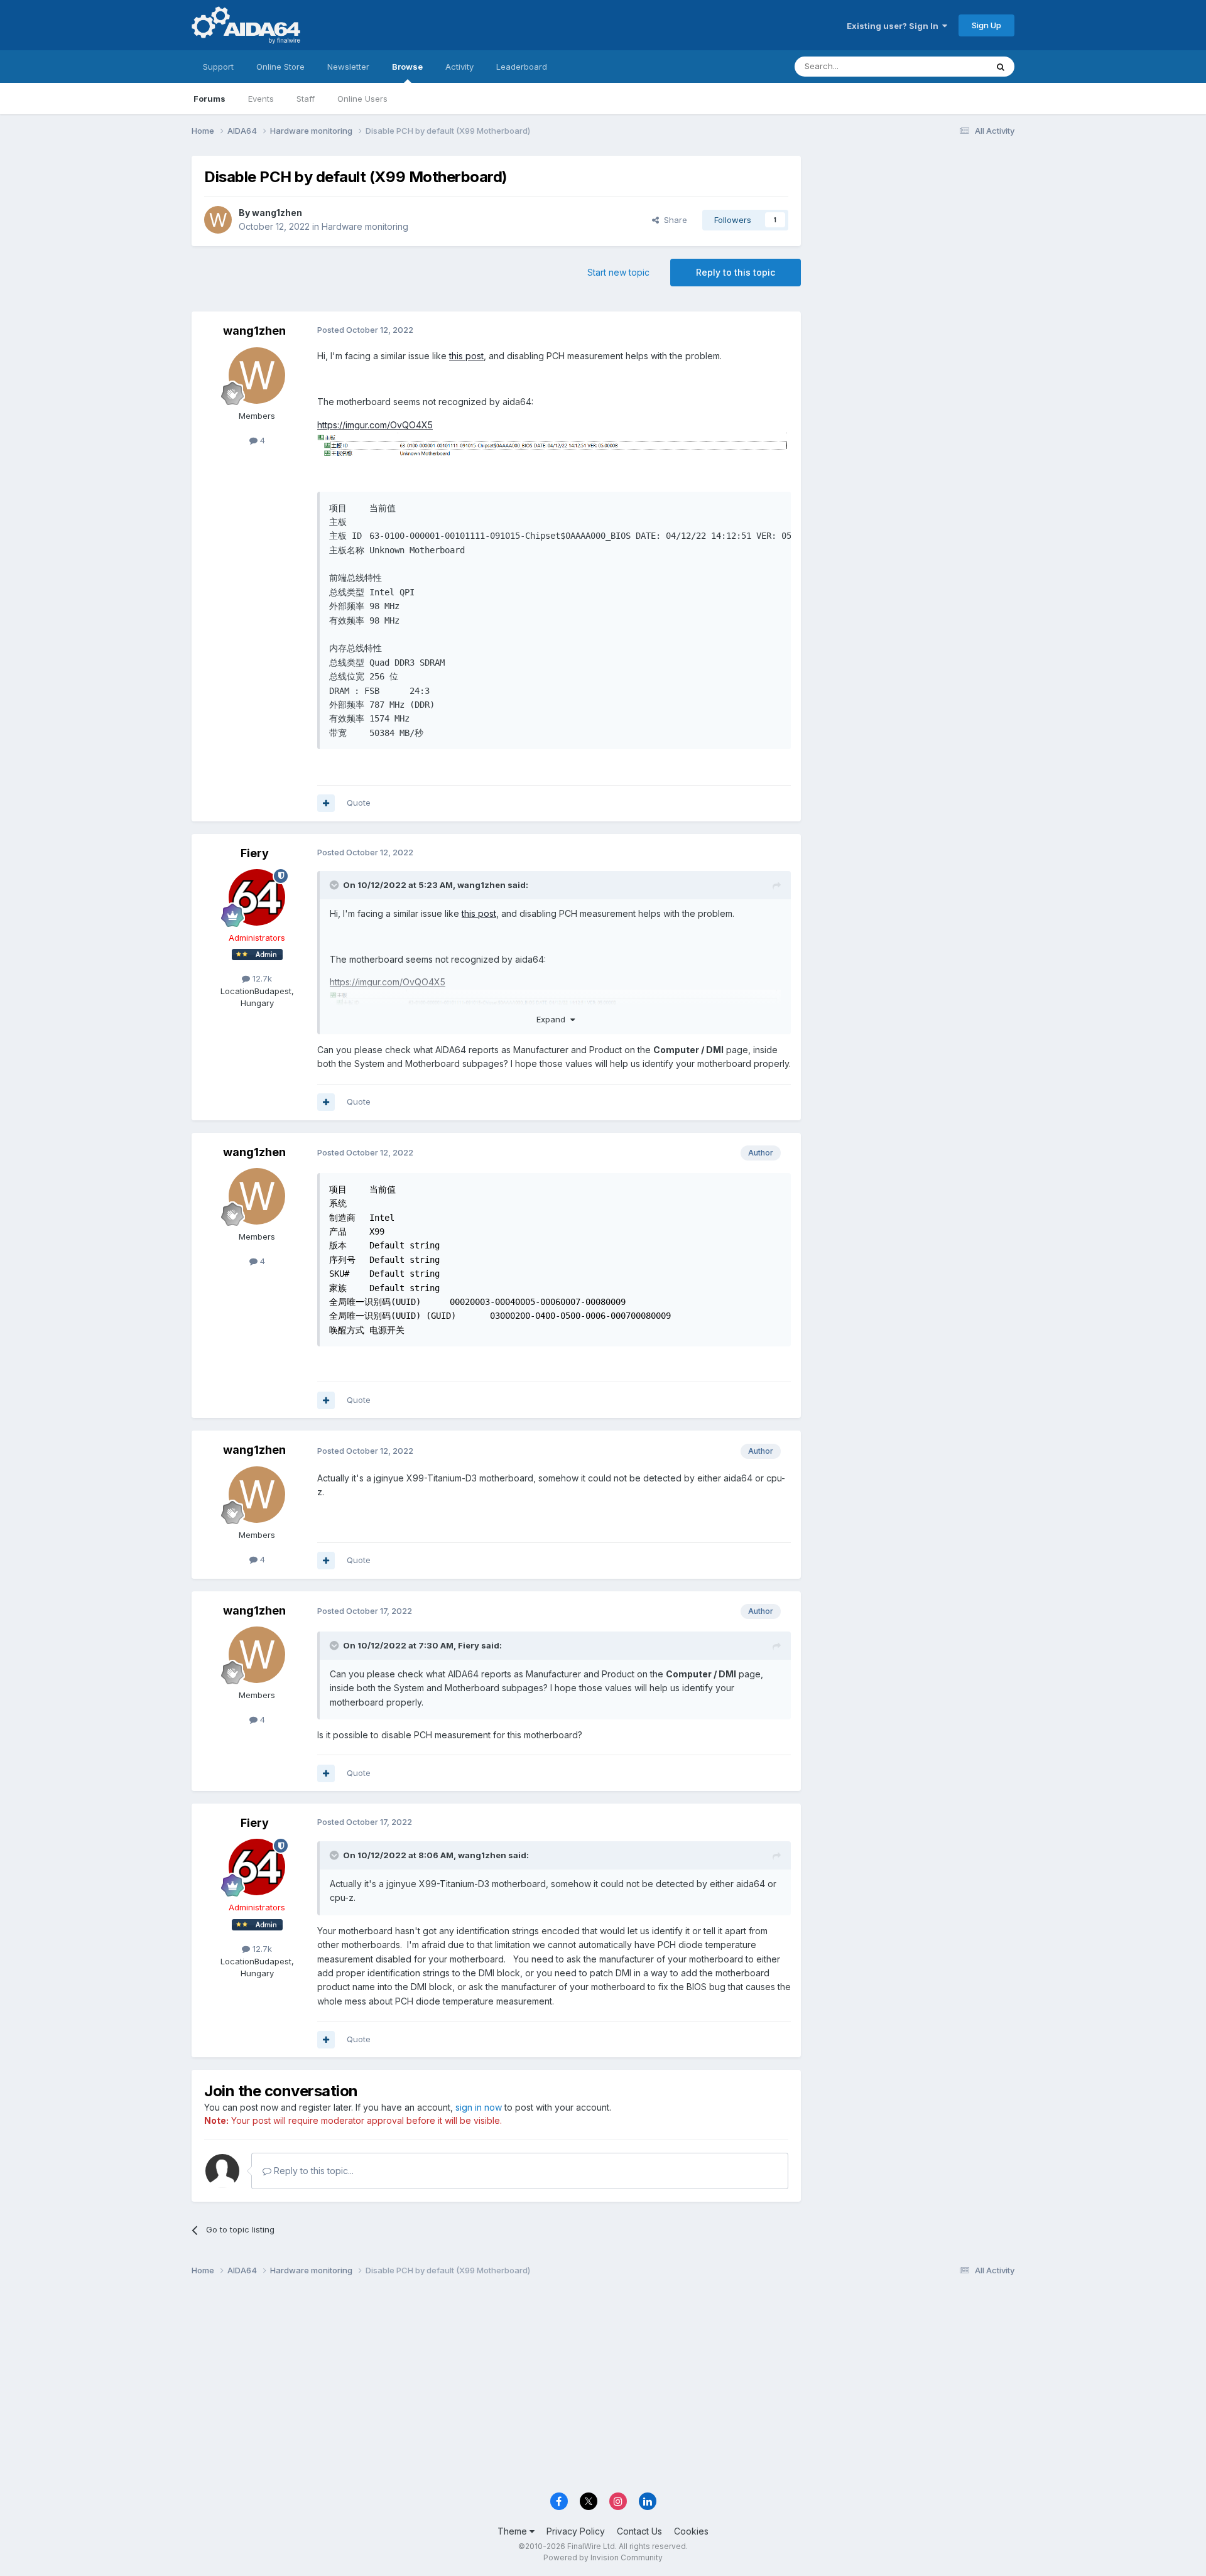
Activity (459, 67)
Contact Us (639, 2531)
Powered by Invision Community (603, 2557)
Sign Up (986, 25)
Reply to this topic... (312, 2171)
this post (466, 356)
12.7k (261, 978)
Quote (359, 803)
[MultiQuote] (326, 803)
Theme (513, 2531)
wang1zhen (277, 213)
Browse (407, 67)
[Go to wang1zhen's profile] (218, 220)
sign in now (479, 2107)
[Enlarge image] (554, 445)
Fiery (255, 853)
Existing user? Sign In (894, 26)
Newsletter (348, 67)
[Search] (1001, 67)
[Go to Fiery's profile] (257, 897)
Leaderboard (522, 67)
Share (673, 220)
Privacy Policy (576, 2531)
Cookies (691, 2531)
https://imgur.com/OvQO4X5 (375, 425)
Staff (306, 99)
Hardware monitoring (365, 226)
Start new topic (618, 272)
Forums (209, 99)
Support (218, 67)
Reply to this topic (736, 272)
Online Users (362, 99)
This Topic (950, 66)
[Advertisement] (914, 240)
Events (261, 99)
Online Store (280, 67)
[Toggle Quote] (335, 885)
